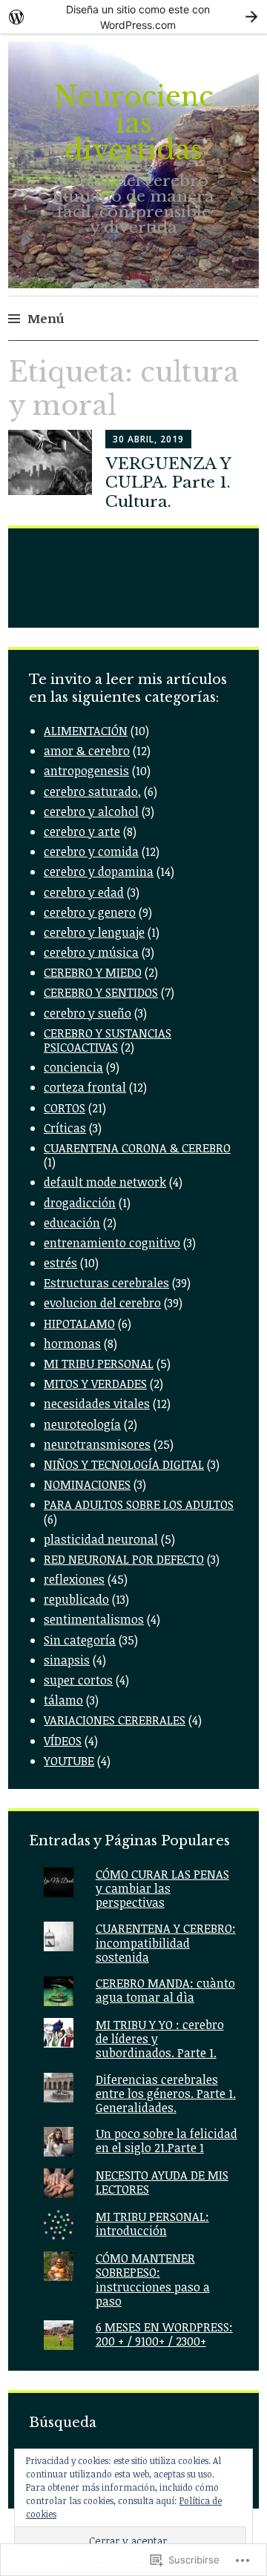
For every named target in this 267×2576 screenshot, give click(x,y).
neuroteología (82, 1424)
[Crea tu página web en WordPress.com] (133, 17)
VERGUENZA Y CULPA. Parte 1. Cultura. (168, 482)
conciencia (73, 1067)
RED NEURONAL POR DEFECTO (124, 1559)
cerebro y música (91, 952)
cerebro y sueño (88, 1013)
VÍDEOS (63, 1741)
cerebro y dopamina (99, 872)
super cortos (78, 1680)
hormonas (72, 1344)
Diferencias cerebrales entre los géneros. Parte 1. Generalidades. (166, 2094)
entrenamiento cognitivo (112, 1243)
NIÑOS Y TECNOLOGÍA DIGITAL (124, 1464)
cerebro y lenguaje (94, 932)
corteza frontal (85, 1087)
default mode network (105, 1182)
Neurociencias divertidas (133, 123)
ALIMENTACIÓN (86, 731)
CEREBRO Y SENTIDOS (101, 992)
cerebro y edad (84, 892)
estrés (60, 1263)
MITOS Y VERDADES (95, 1384)
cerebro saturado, (92, 791)
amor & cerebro (87, 751)
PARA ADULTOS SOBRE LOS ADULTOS (139, 1504)
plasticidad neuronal (101, 1539)
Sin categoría (80, 1640)
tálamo (63, 1700)
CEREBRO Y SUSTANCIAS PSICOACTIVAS (108, 1040)
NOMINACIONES (87, 1484)
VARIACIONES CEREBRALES (115, 1720)
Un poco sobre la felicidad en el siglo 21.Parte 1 (167, 2141)
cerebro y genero (90, 912)
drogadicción (80, 1203)
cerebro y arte (82, 831)
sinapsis (67, 1660)
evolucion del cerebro (102, 1303)
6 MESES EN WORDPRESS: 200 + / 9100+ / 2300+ (164, 2334)
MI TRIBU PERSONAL (99, 1364)
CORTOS (65, 1108)
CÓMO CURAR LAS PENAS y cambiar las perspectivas (162, 1888)
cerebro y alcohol (91, 811)
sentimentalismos (94, 1619)
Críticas (65, 1128)
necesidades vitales (97, 1404)
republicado (76, 1599)
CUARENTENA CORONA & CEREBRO (137, 1148)
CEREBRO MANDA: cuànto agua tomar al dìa (165, 1990)
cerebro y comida (91, 852)
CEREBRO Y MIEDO (93, 972)
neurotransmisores (97, 1444)
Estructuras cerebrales (106, 1283)
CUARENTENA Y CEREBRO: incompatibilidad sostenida (166, 1942)
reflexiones (74, 1579)
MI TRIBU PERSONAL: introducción (152, 2224)
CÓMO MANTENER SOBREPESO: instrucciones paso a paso (153, 2280)
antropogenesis (86, 771)
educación (72, 1223)
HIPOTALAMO (79, 1324)
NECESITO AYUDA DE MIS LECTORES (162, 2182)
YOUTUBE (69, 1761)
